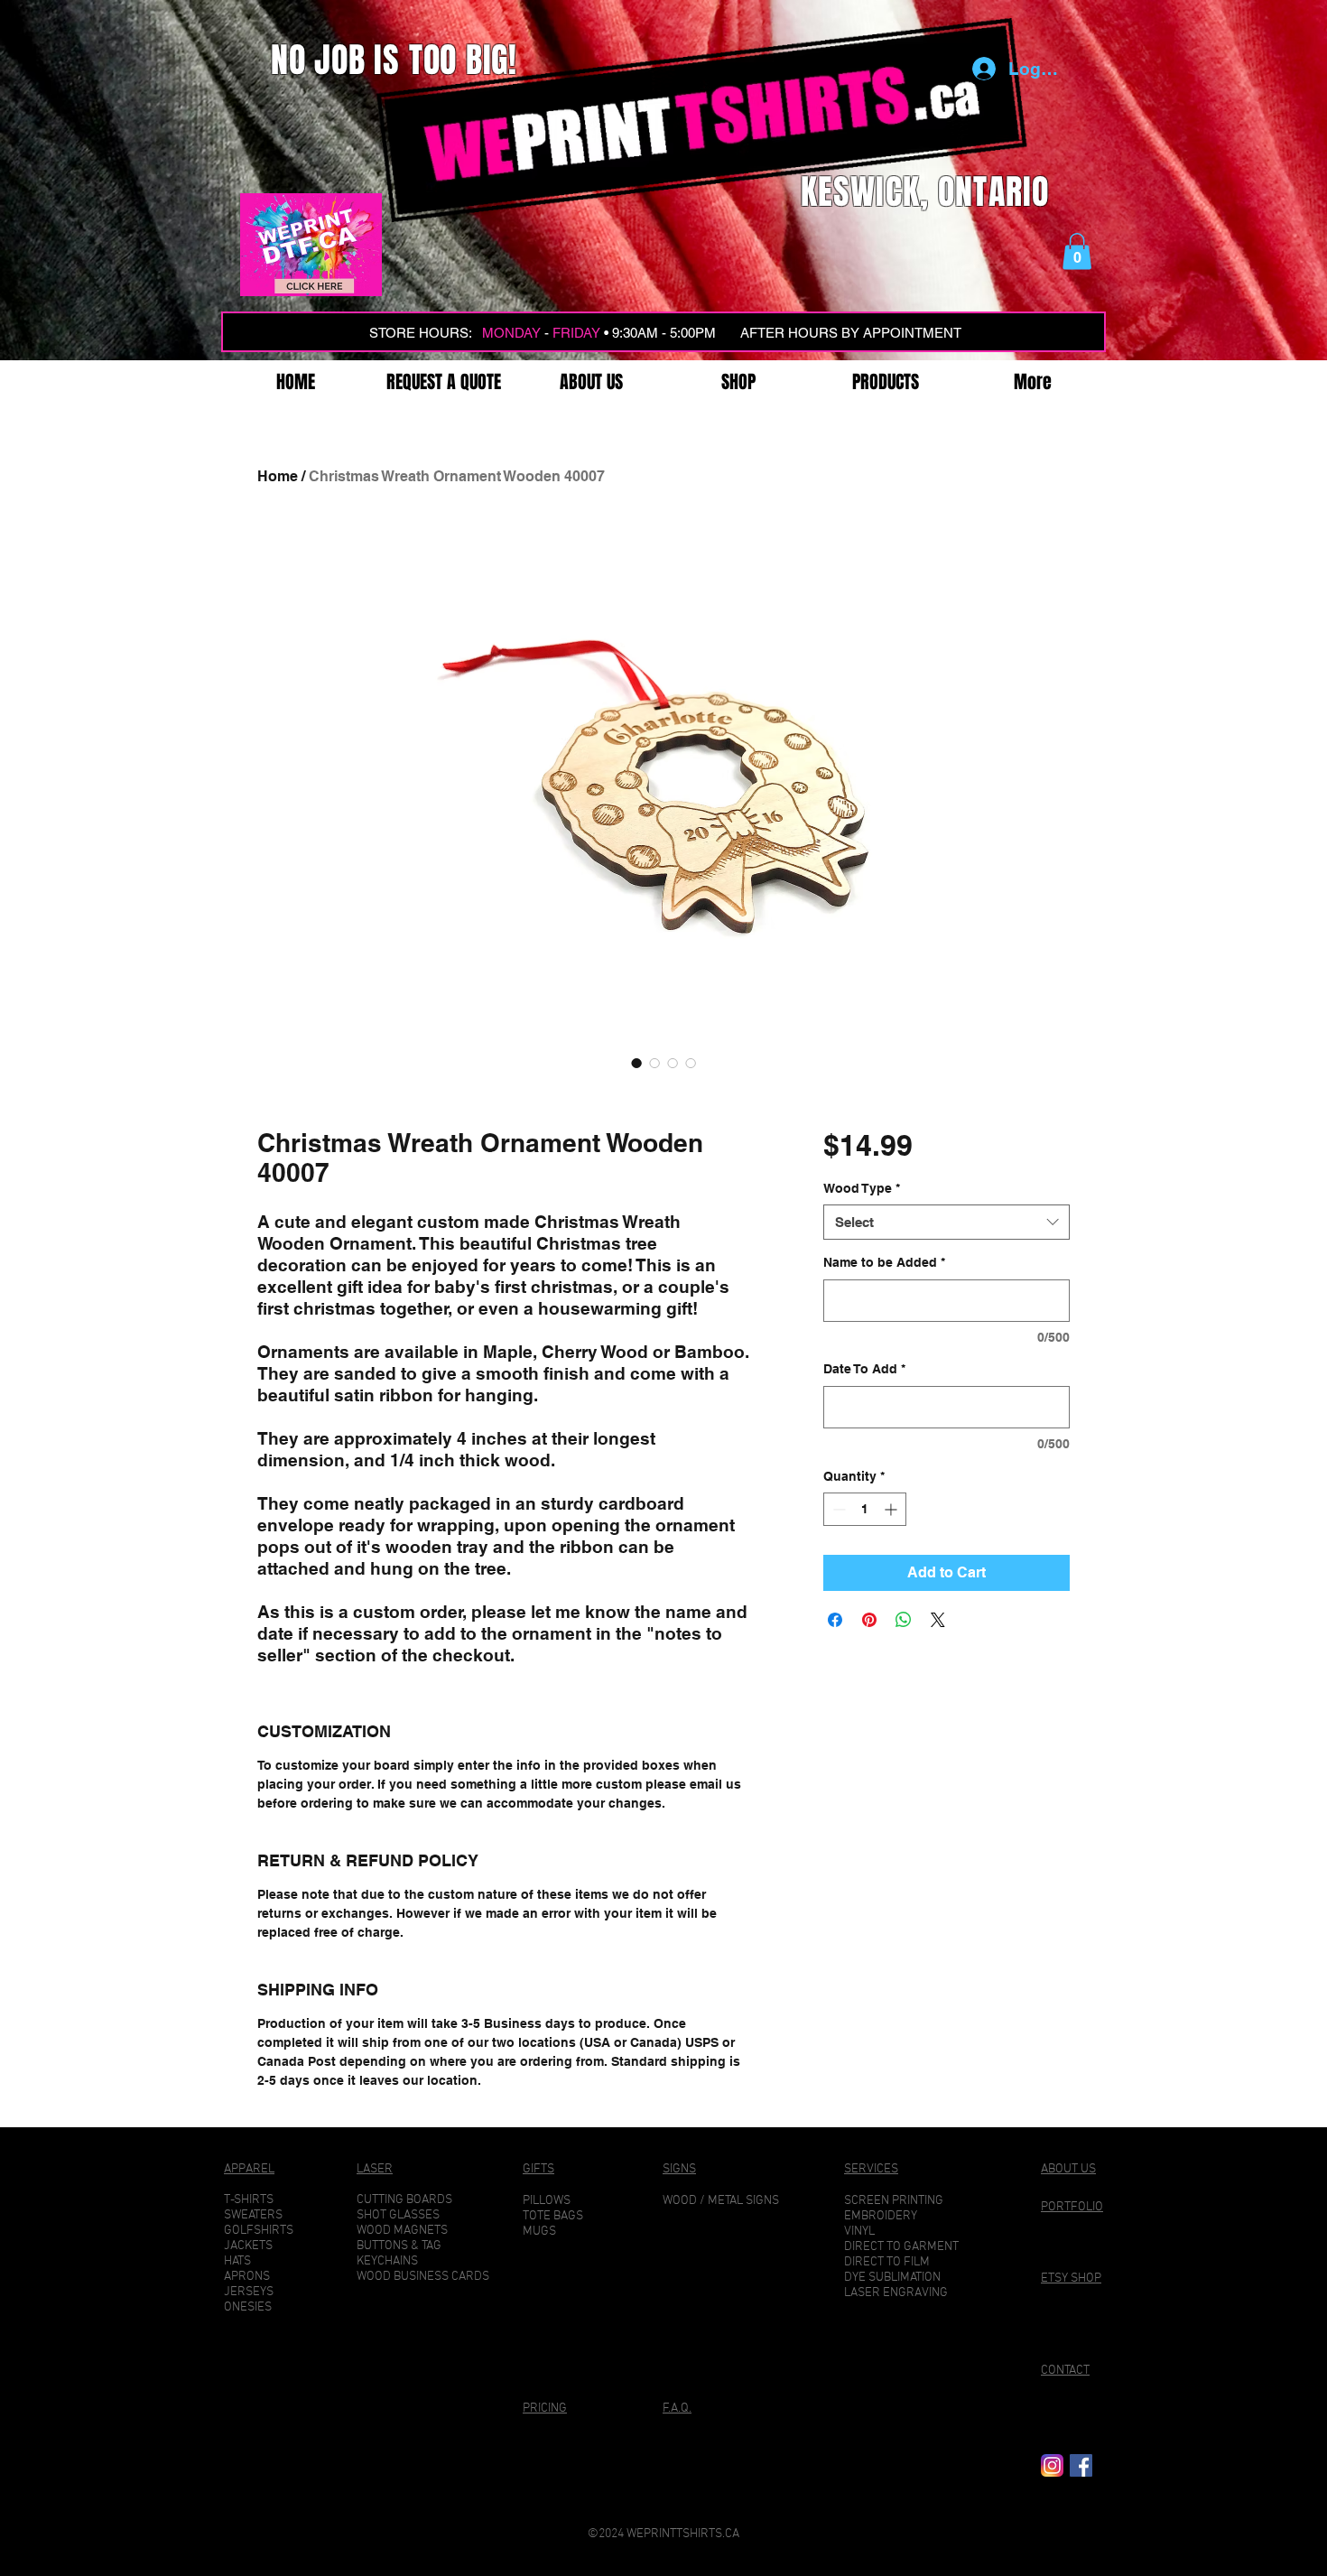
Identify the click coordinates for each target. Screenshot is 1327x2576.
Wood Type (862, 1188)
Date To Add (864, 1369)
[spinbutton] (865, 1509)
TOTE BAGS (553, 2216)
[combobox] (947, 1222)
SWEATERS (253, 2215)
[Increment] (892, 1509)
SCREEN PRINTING (894, 2201)
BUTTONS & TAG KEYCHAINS (399, 2254)
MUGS (539, 2232)
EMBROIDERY (881, 2216)
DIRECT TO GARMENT (901, 2247)
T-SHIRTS (249, 2200)
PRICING (545, 2409)
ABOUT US (1068, 2169)
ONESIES (248, 2307)
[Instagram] (1052, 2465)
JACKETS (248, 2246)
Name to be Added (884, 1262)
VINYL (859, 2232)
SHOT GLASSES (398, 2215)
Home (278, 476)
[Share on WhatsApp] (904, 1620)
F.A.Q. (677, 2409)
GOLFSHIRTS (259, 2231)
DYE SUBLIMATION (892, 2278)
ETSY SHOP (1071, 2278)
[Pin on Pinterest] (869, 1620)
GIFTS (538, 2169)
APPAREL (249, 2169)
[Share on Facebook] (835, 1620)
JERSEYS (249, 2292)
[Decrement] (837, 1509)
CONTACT (1065, 2371)
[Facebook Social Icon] (1081, 2465)
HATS (237, 2261)
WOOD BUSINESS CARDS (423, 2277)
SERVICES (871, 2169)
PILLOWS (547, 2201)
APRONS (247, 2277)
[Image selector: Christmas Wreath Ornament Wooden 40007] (636, 1063)
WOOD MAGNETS (402, 2231)
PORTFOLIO (1072, 2207)
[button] (1077, 251)
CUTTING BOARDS (404, 2200)
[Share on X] (938, 1620)
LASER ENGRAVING (896, 2293)
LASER (375, 2169)
